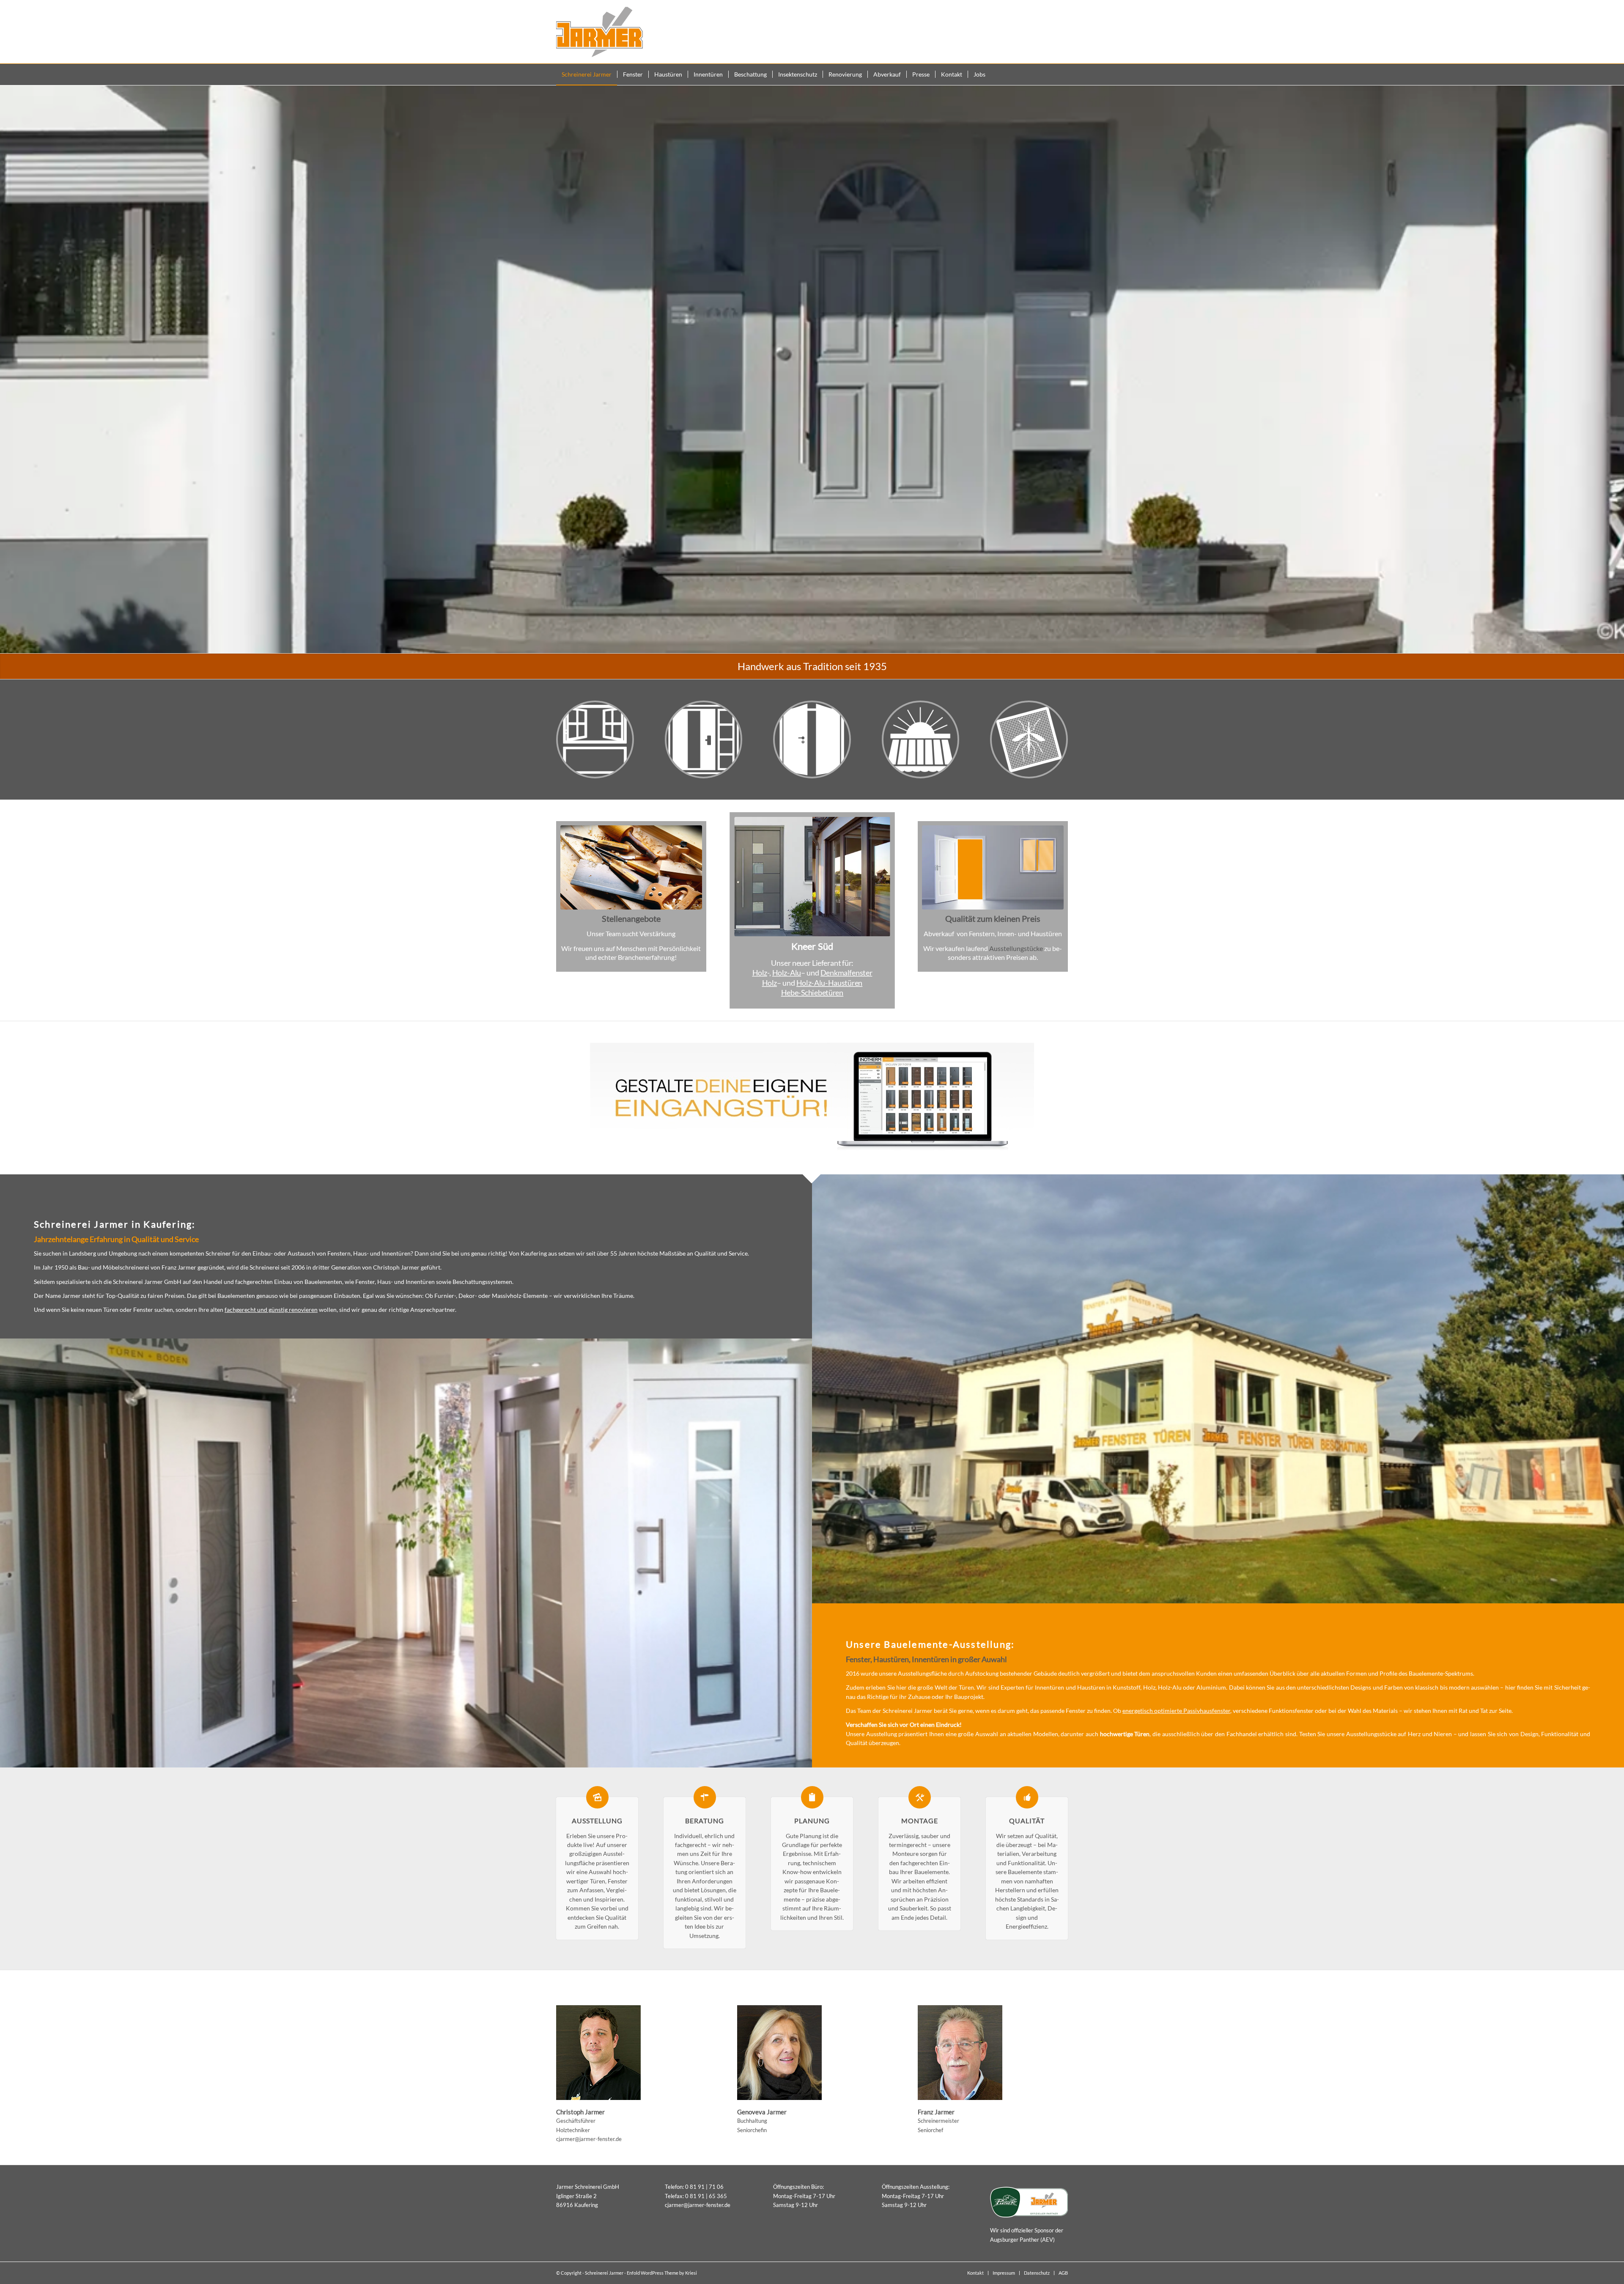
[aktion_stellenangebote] (631, 867)
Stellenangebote (631, 918)
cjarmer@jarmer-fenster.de (589, 2139)
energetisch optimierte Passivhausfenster (1176, 1711)
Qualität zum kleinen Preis (993, 918)
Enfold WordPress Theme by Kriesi (662, 2273)
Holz (759, 972)
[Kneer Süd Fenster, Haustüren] (812, 877)
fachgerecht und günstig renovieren (271, 1310)
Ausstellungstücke (1016, 948)
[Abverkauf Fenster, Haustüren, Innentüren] (993, 867)
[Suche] (1063, 74)
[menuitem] (587, 74)
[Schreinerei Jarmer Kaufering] (599, 32)
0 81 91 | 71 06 (704, 2187)
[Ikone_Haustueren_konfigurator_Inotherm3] (812, 1098)
